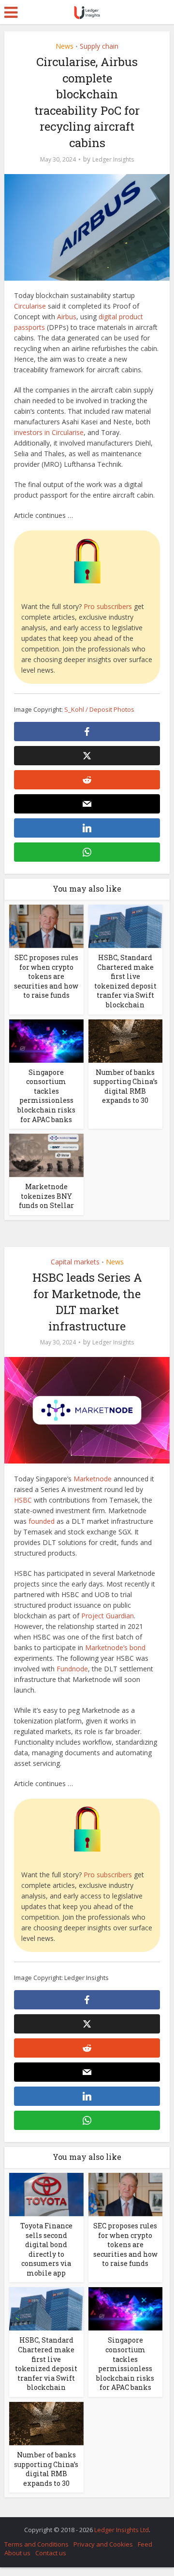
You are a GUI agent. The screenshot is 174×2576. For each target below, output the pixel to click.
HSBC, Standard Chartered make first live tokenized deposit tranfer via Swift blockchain (125, 981)
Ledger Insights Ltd (122, 2530)
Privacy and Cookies (103, 2544)
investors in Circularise (49, 432)
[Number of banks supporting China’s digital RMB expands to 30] (126, 1040)
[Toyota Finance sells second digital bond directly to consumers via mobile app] (46, 2194)
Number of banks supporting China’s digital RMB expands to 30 (125, 1086)
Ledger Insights (113, 159)
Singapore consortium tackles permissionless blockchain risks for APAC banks (46, 1096)
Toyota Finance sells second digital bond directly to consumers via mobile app (46, 2249)
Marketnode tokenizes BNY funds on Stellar (46, 1196)
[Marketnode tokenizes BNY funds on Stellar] (46, 1155)
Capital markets (75, 1262)
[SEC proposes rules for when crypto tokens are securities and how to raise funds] (46, 926)
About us (17, 2553)
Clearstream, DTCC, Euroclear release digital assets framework (82, 2525)
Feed (145, 2544)
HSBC (23, 1500)
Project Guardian (108, 1616)
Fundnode (72, 1669)
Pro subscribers (108, 606)
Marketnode (93, 1479)
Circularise (30, 306)
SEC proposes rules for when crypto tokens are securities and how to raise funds (46, 976)
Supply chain (99, 46)
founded (42, 1521)
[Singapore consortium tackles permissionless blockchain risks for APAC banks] (46, 1040)
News (65, 46)
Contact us (51, 2553)
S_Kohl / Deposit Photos (99, 709)
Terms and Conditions (36, 2544)
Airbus (67, 317)
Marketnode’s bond (115, 1647)
